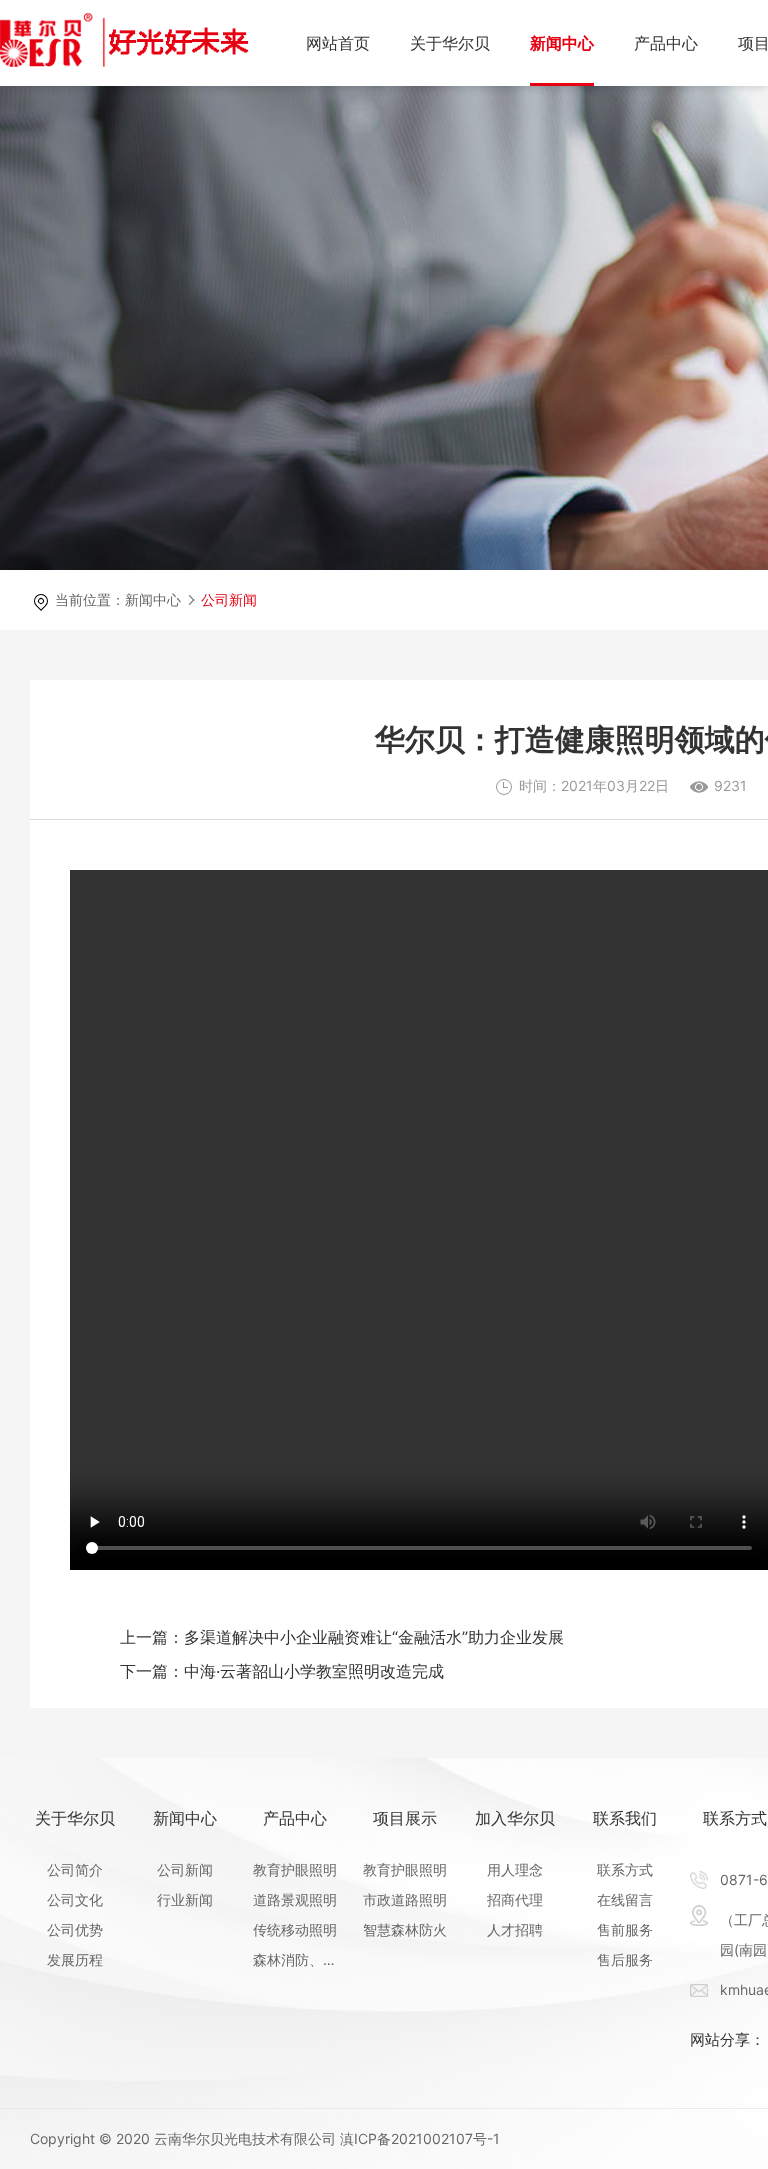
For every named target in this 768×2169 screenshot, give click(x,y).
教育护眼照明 (295, 1869)
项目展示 (405, 1818)
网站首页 (338, 43)
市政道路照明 (405, 1899)
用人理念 (515, 1869)
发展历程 (75, 1959)
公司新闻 (229, 599)
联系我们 (625, 1818)
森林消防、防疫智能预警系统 (295, 1959)
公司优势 (75, 1929)
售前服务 (625, 1929)
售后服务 (625, 1959)
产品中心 (666, 43)
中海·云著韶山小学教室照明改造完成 (282, 1671)
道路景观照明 (295, 1899)
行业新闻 (185, 1899)
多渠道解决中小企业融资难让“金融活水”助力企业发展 (342, 1637)
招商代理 (515, 1899)
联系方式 (625, 1869)
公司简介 (75, 1869)
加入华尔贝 (515, 1818)
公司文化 (75, 1899)
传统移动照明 (295, 1929)
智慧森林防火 (405, 1929)
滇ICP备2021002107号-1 (420, 2138)
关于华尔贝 (450, 43)
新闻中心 (562, 43)
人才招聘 (515, 1929)
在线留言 (625, 1899)
